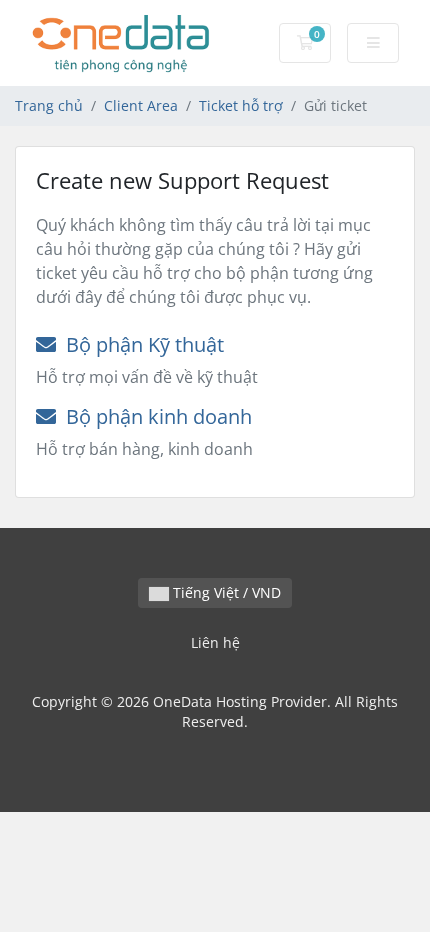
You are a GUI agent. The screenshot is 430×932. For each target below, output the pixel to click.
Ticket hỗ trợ (241, 105)
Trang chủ (49, 105)
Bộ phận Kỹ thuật (140, 344)
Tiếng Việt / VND (225, 592)
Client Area (141, 105)
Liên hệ (215, 642)
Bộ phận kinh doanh (154, 416)
